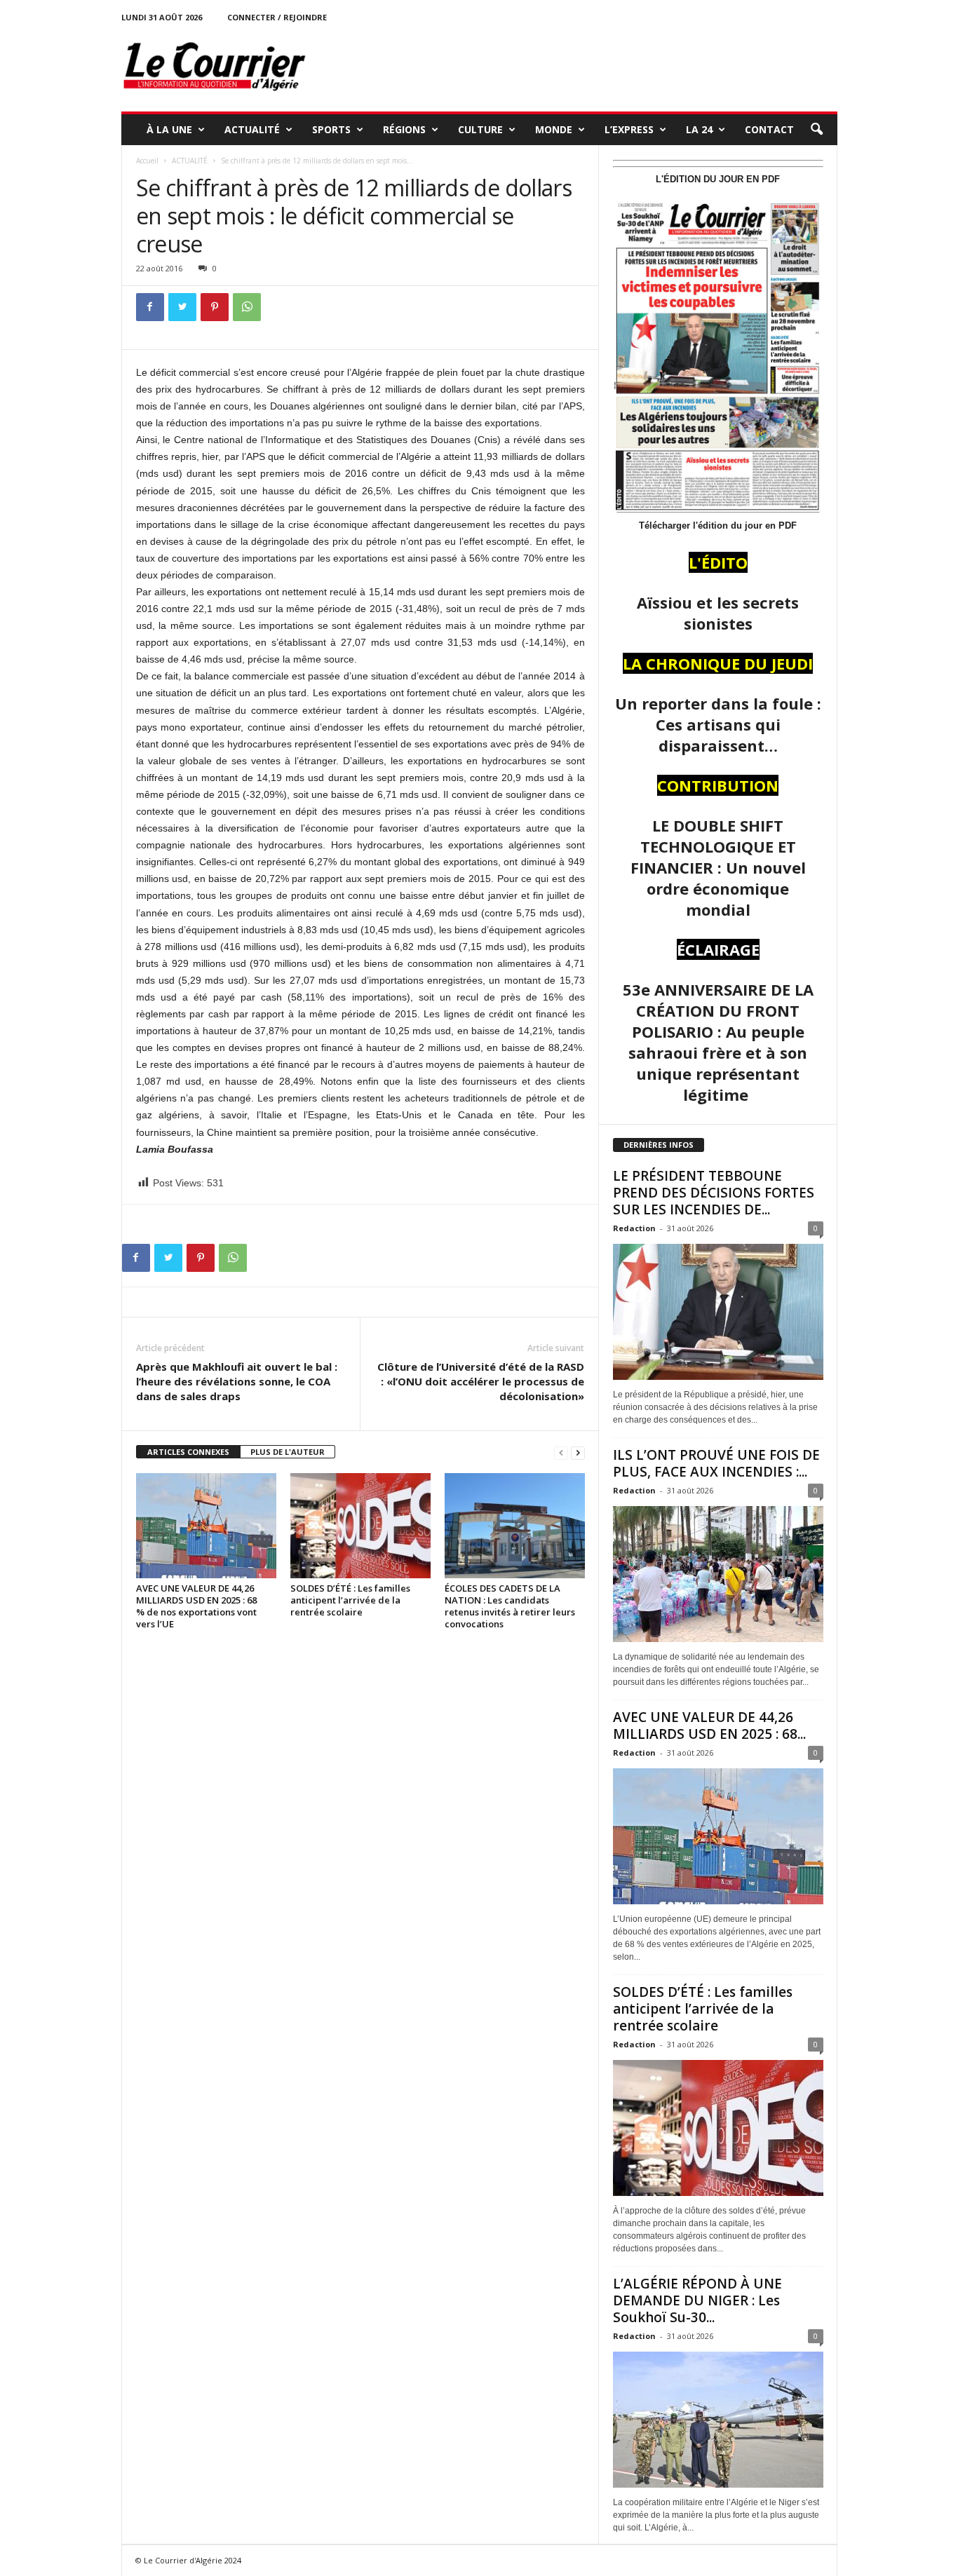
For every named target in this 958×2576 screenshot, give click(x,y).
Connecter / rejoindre (277, 17)
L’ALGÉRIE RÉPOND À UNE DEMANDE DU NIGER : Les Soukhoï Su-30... (697, 2300)
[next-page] (578, 1452)
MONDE (554, 129)
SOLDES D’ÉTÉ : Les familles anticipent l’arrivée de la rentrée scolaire (350, 1600)
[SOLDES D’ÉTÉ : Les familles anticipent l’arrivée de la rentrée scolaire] (360, 1526)
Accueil (147, 161)
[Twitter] (182, 307)
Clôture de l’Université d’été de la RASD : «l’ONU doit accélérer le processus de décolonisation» (481, 1381)
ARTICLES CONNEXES (188, 1452)
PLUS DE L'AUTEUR (288, 1452)
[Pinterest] (215, 307)
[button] (816, 130)
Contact (769, 129)
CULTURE (480, 129)
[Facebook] (150, 307)
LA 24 (699, 129)
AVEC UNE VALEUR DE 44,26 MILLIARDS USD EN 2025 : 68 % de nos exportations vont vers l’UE (196, 1606)
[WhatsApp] (247, 307)
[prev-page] (561, 1452)
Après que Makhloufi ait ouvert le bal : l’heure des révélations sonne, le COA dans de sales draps (237, 1381)
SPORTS (331, 129)
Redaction (634, 1228)
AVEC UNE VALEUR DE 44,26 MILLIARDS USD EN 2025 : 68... (709, 1726)
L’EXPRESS (629, 129)
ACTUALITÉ (252, 129)
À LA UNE (169, 129)
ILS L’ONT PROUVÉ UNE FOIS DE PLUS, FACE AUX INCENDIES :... (716, 1463)
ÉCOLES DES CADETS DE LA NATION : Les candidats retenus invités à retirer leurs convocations (510, 1606)
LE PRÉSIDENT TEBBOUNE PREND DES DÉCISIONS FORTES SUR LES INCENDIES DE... (714, 1193)
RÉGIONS (404, 129)
